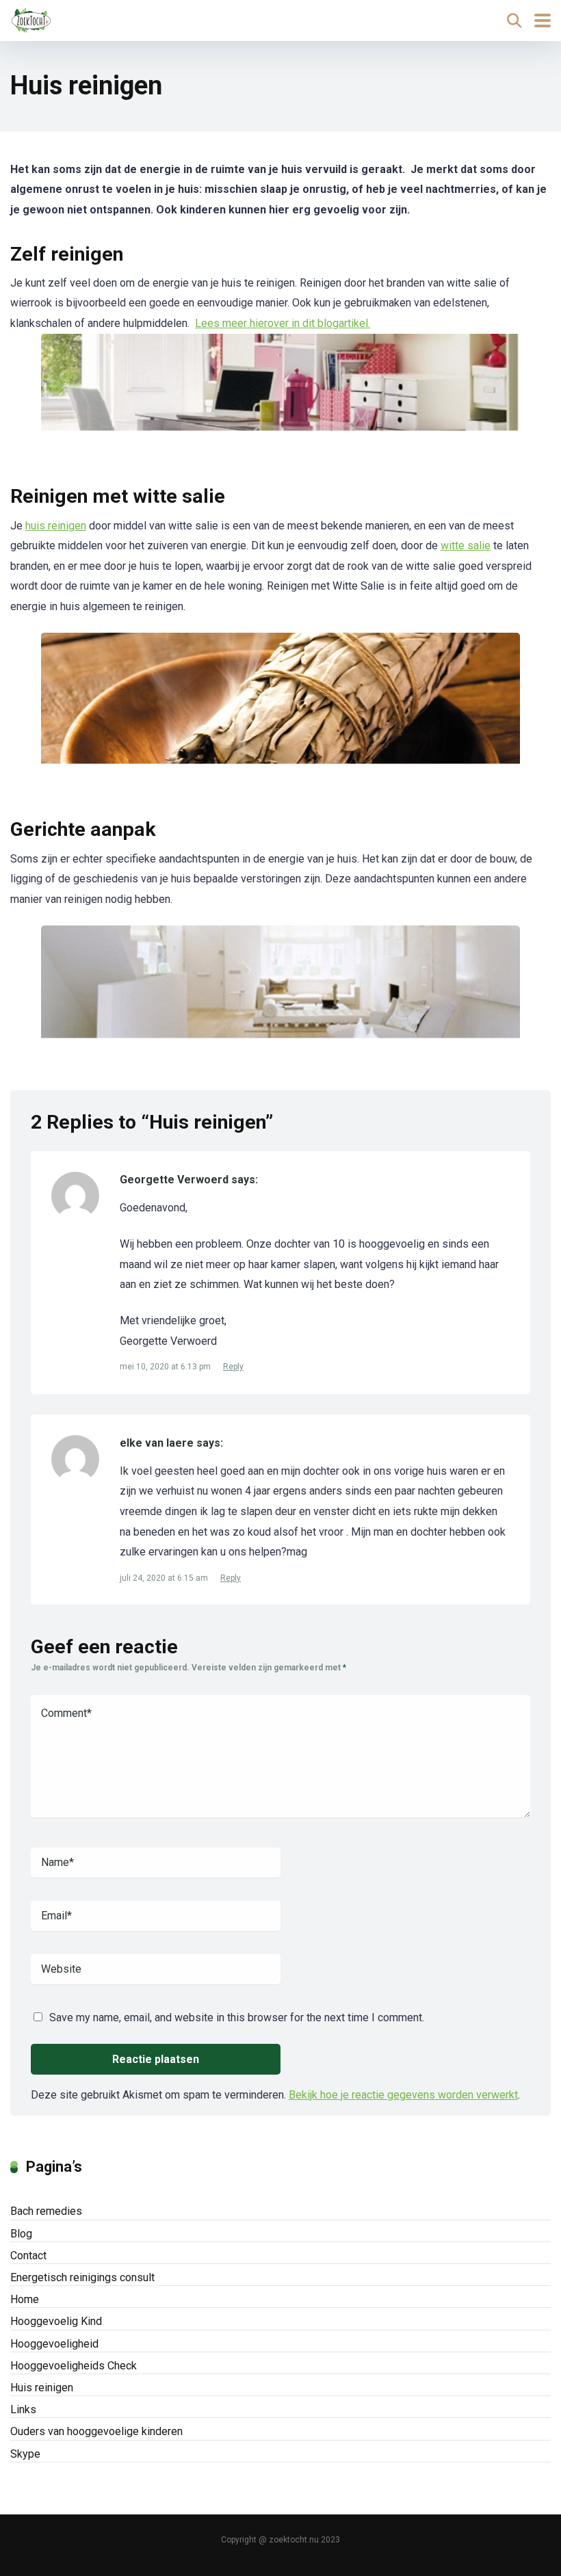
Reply (233, 1367)
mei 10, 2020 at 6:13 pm (166, 1367)
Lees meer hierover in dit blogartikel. (283, 323)
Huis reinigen (42, 2388)
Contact (28, 2256)
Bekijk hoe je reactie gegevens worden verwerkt (403, 2095)
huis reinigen (56, 526)
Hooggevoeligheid (54, 2344)
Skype (25, 2454)
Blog (21, 2234)
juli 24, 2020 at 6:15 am (165, 1578)
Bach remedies (46, 2211)
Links (23, 2409)
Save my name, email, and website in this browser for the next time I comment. (237, 2018)
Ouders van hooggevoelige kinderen (96, 2431)
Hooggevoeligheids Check (74, 2366)
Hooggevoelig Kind (56, 2321)
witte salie (466, 546)
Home (25, 2299)
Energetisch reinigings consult (82, 2277)
